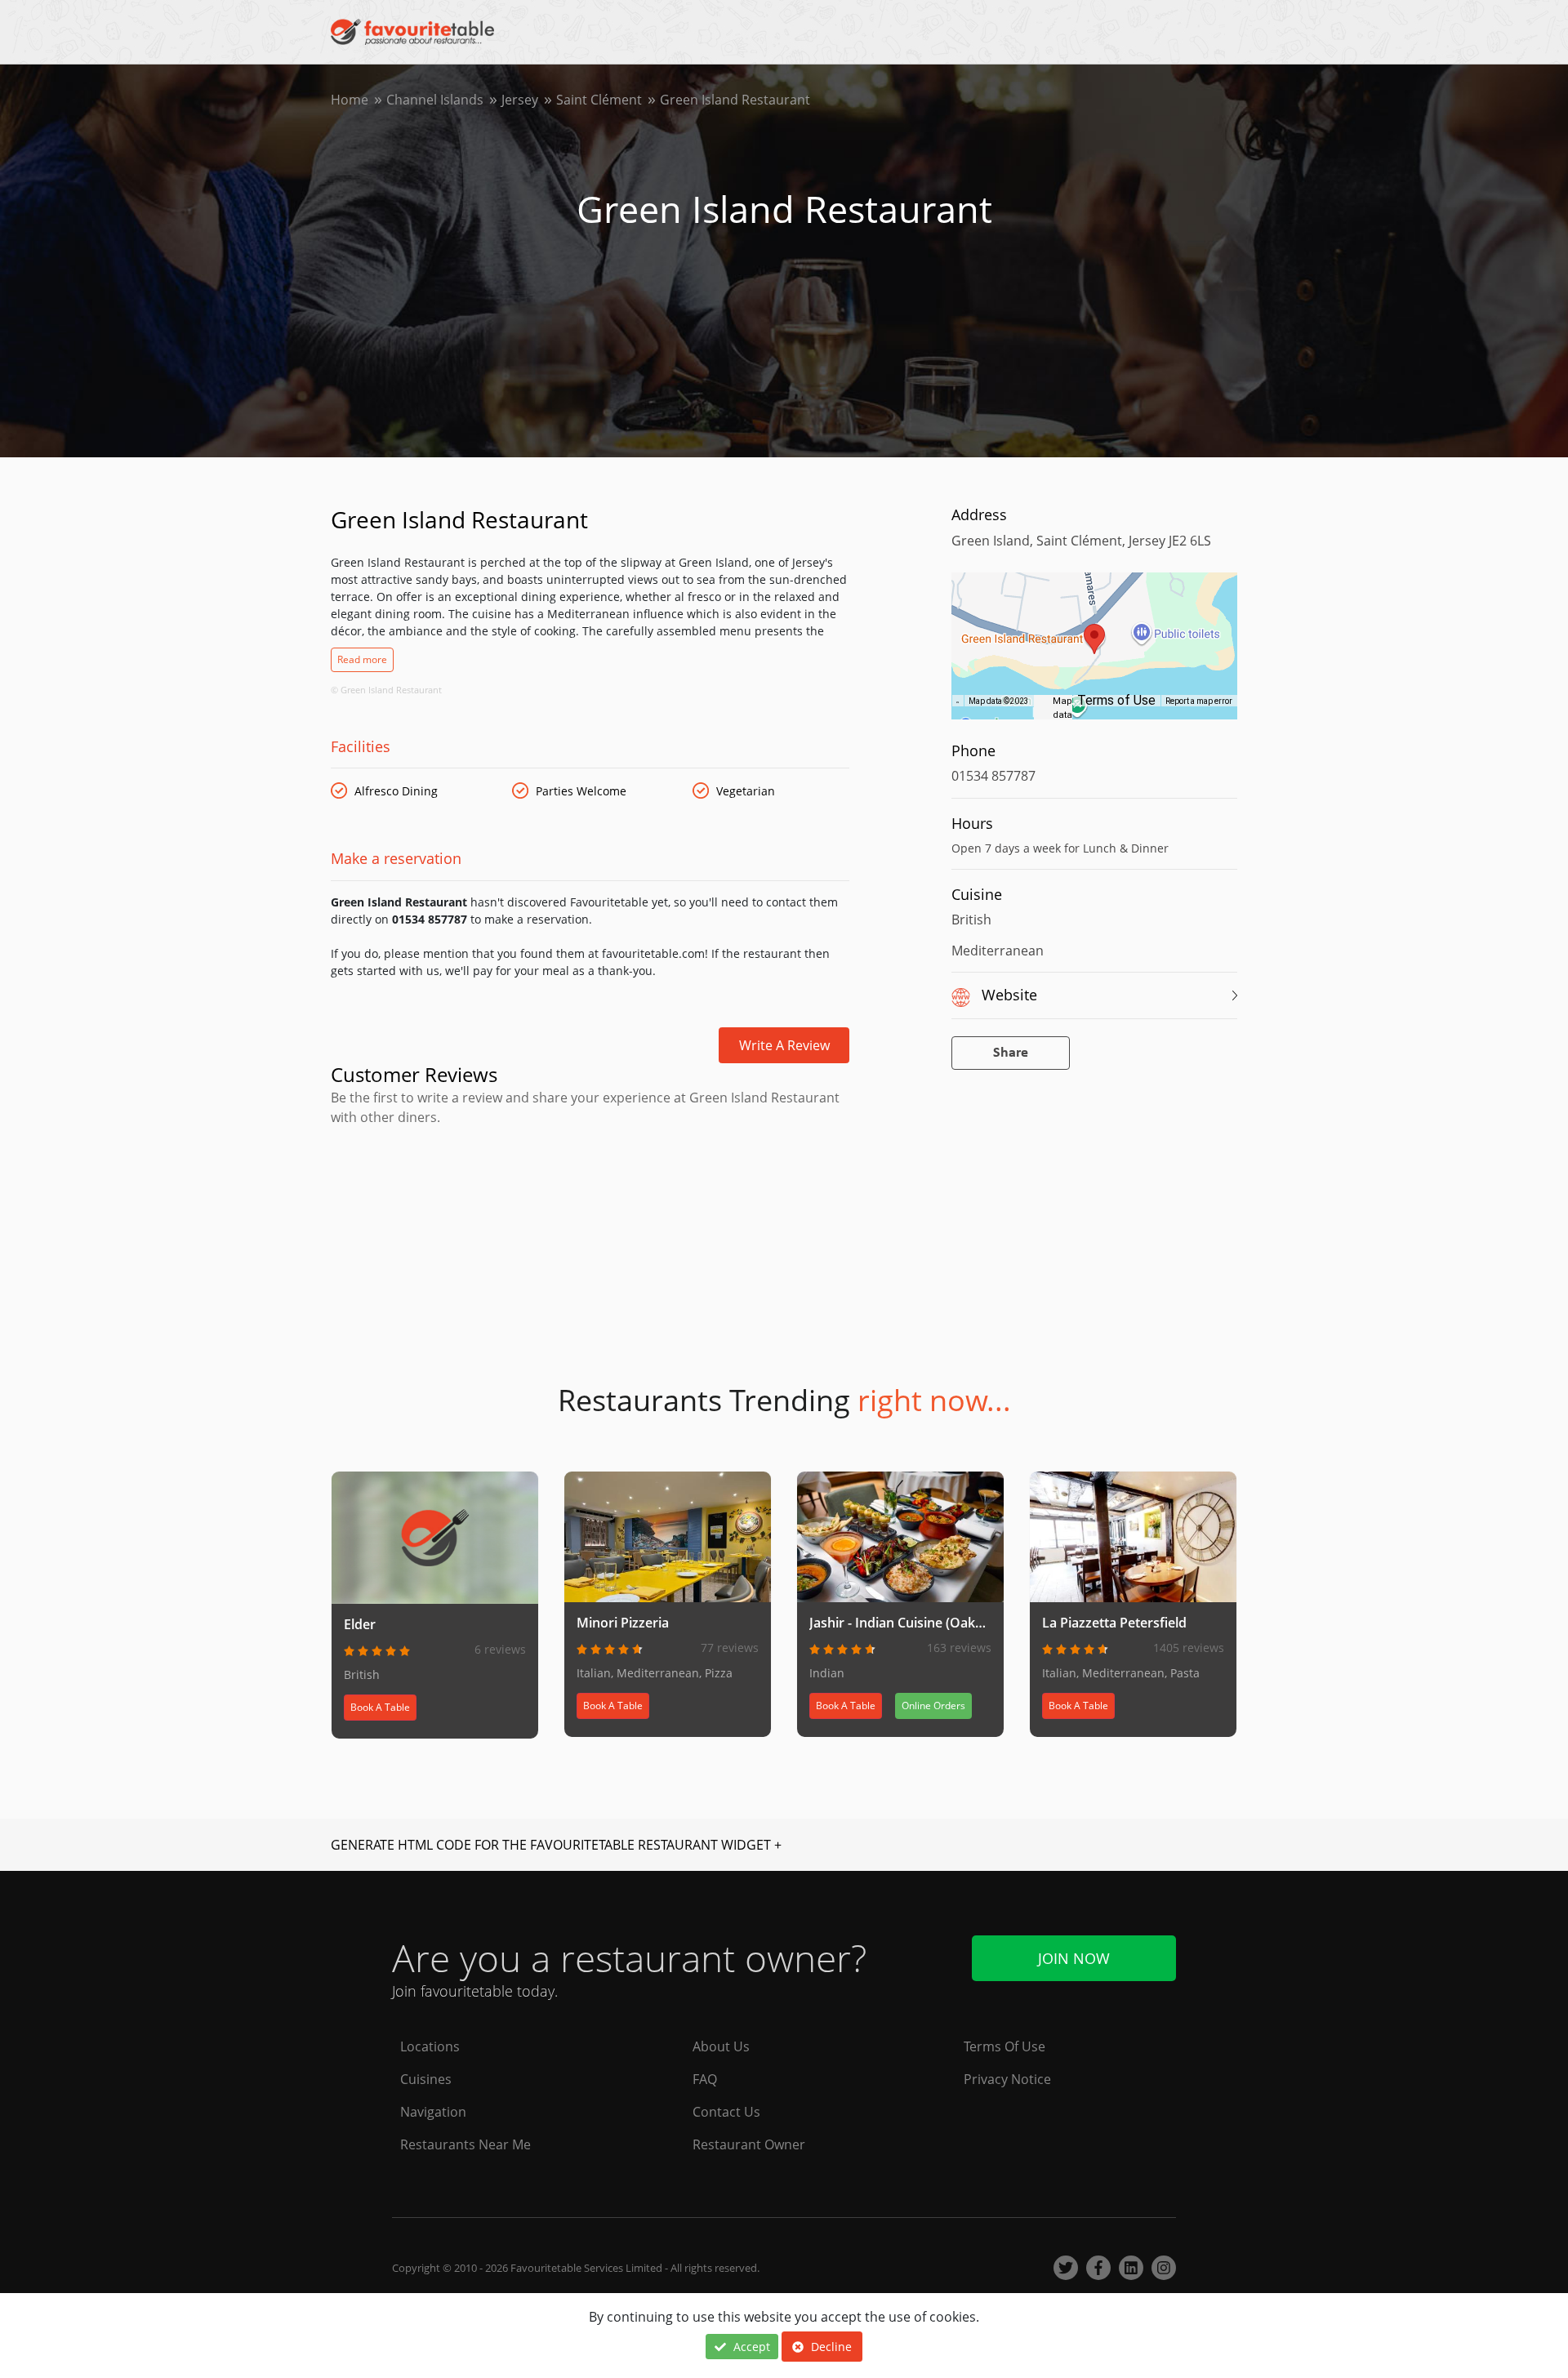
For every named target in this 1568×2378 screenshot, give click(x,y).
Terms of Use (1116, 700)
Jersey (520, 100)
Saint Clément (599, 100)
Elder (360, 1624)
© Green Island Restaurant (386, 690)
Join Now (1074, 1958)
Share (1011, 1053)
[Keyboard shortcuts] (958, 701)
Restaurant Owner (749, 2144)
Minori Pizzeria (623, 1623)
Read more (362, 659)
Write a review (784, 1045)
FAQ (705, 2079)
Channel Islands (435, 100)
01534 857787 (993, 776)
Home (350, 100)
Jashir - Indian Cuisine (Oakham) (908, 1623)
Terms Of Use (1004, 2046)
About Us (721, 2046)
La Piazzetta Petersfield (1114, 1623)
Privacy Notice (1007, 2079)
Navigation (433, 2112)
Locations (430, 2046)
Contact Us (726, 2112)
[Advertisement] (590, 1196)
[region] (1094, 654)
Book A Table (380, 1707)
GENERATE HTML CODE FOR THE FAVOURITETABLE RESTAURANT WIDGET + (556, 1845)
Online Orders (933, 1706)
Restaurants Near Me (465, 2144)
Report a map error (1199, 701)
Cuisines (426, 2079)
